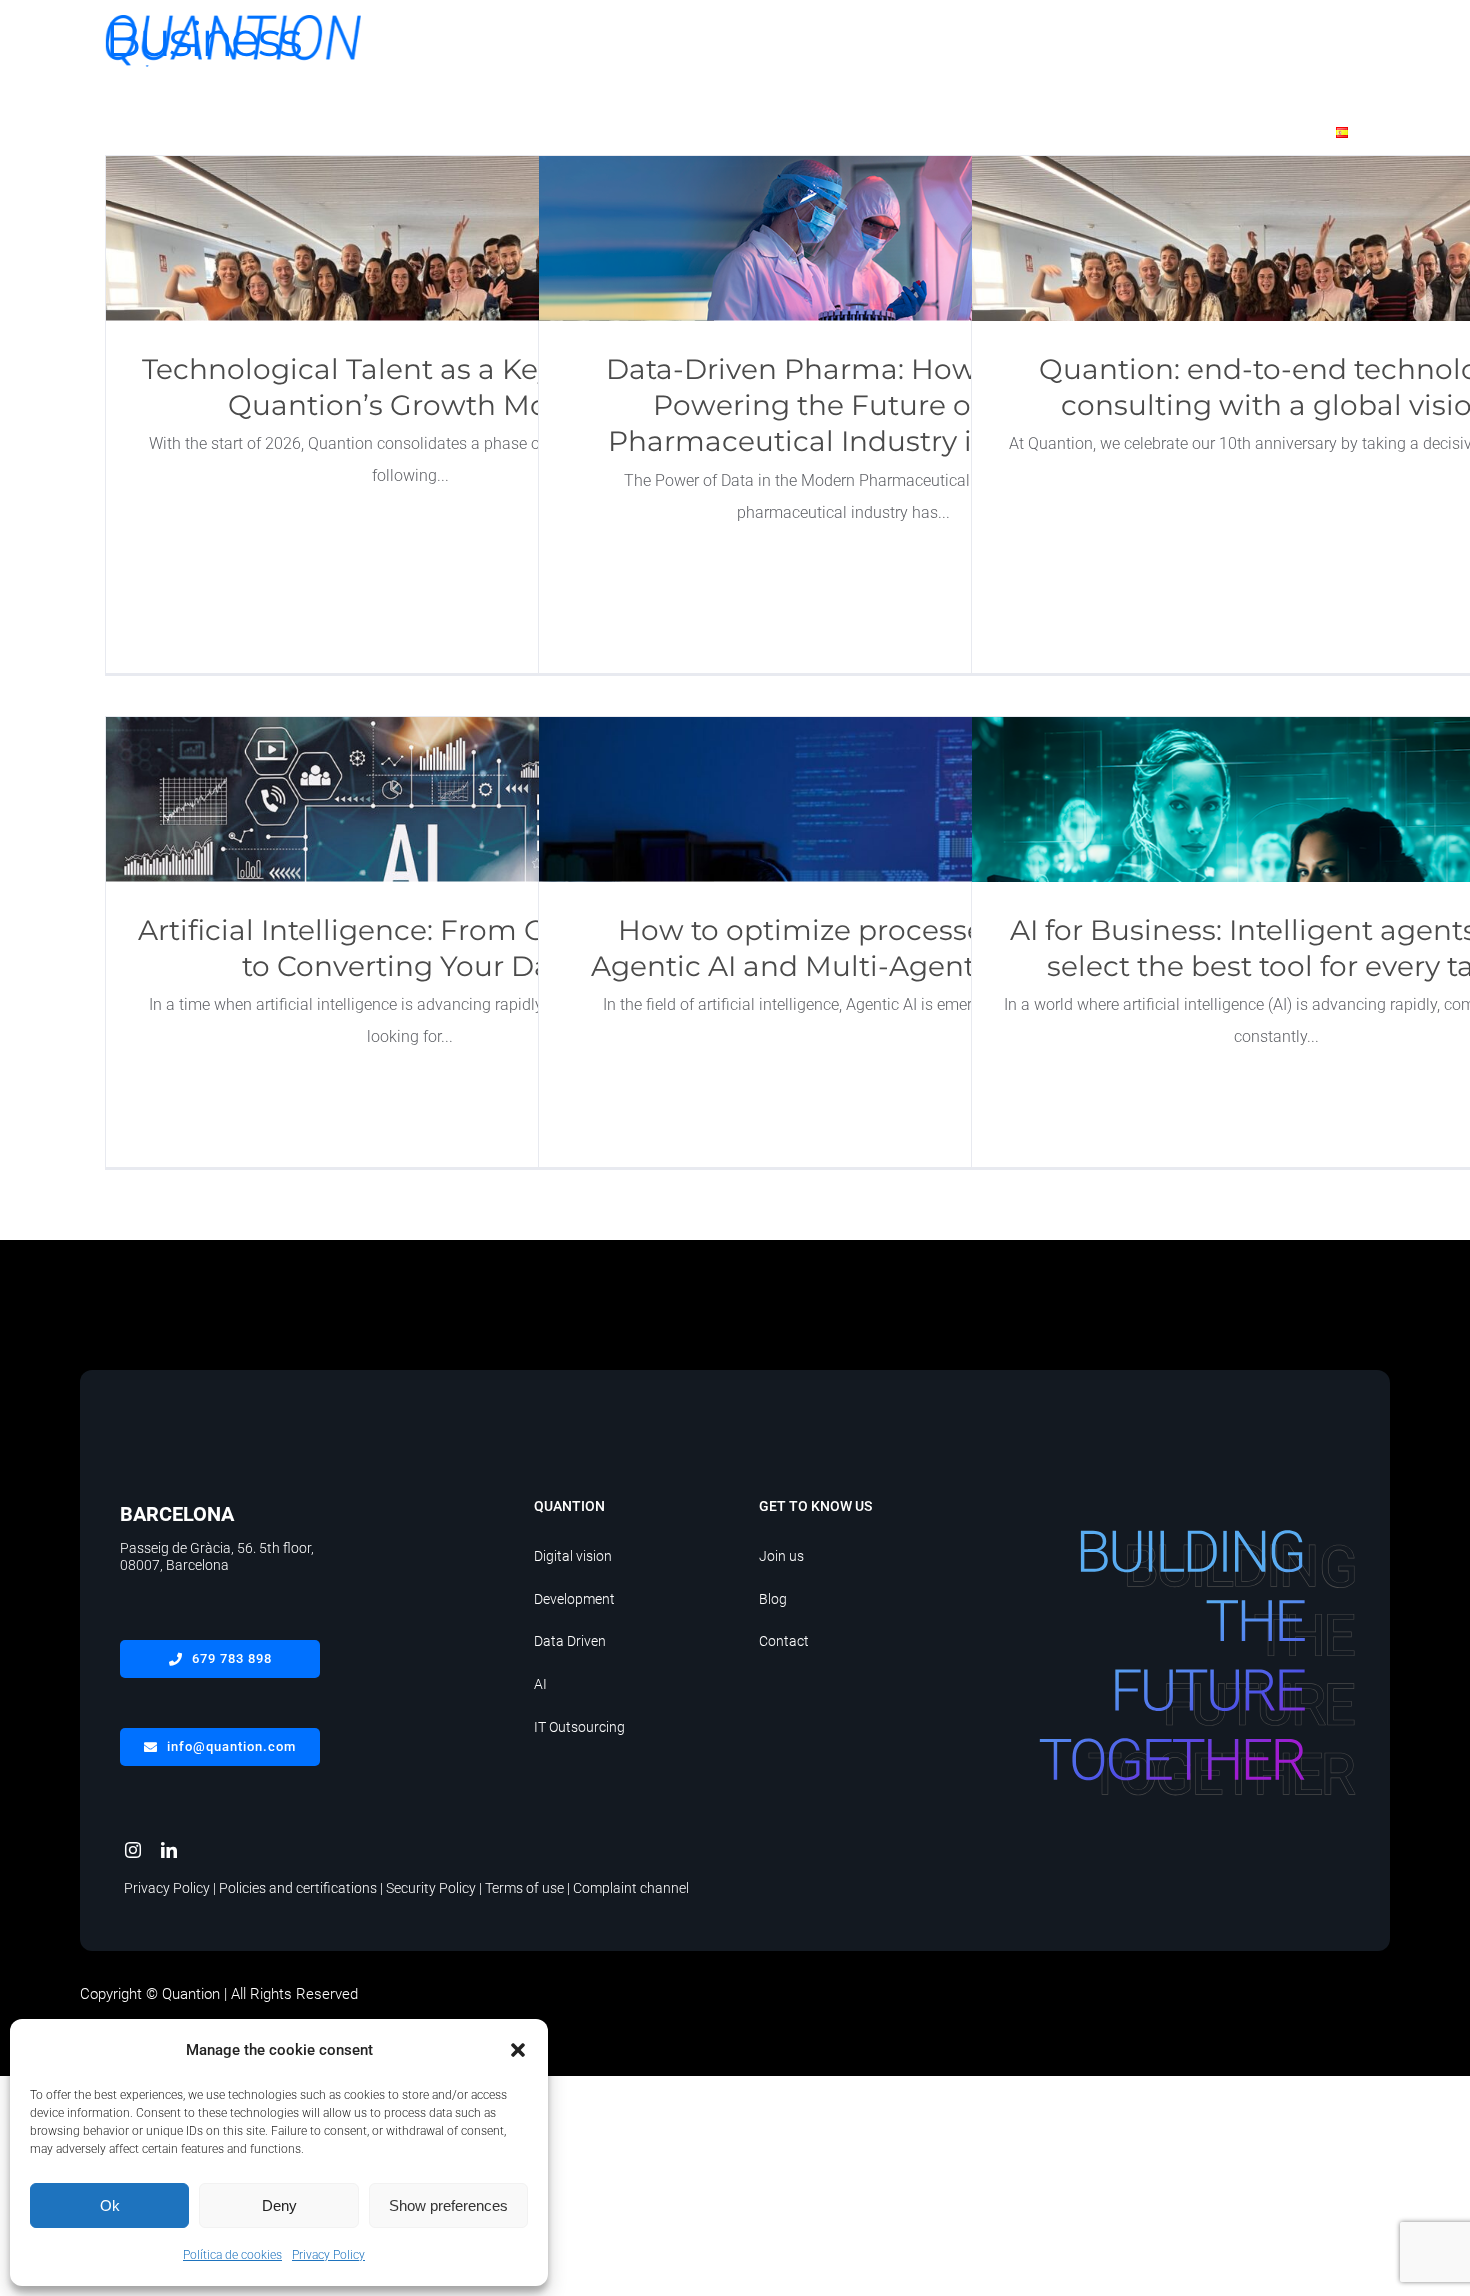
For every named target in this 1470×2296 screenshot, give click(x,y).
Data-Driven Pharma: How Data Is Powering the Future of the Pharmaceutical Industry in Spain (843, 238)
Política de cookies (232, 2255)
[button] (518, 2050)
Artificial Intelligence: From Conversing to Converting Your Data (410, 799)
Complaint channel (631, 1888)
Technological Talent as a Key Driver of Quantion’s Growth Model (410, 238)
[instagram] (133, 1850)
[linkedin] (169, 1850)
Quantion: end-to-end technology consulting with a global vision (1276, 238)
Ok (110, 2205)
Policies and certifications (298, 1888)
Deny (279, 2205)
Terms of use (524, 1888)
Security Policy (431, 1888)
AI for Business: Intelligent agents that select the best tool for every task (1276, 799)
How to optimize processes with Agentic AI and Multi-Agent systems (843, 799)
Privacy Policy (328, 2255)
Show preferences (448, 2205)
